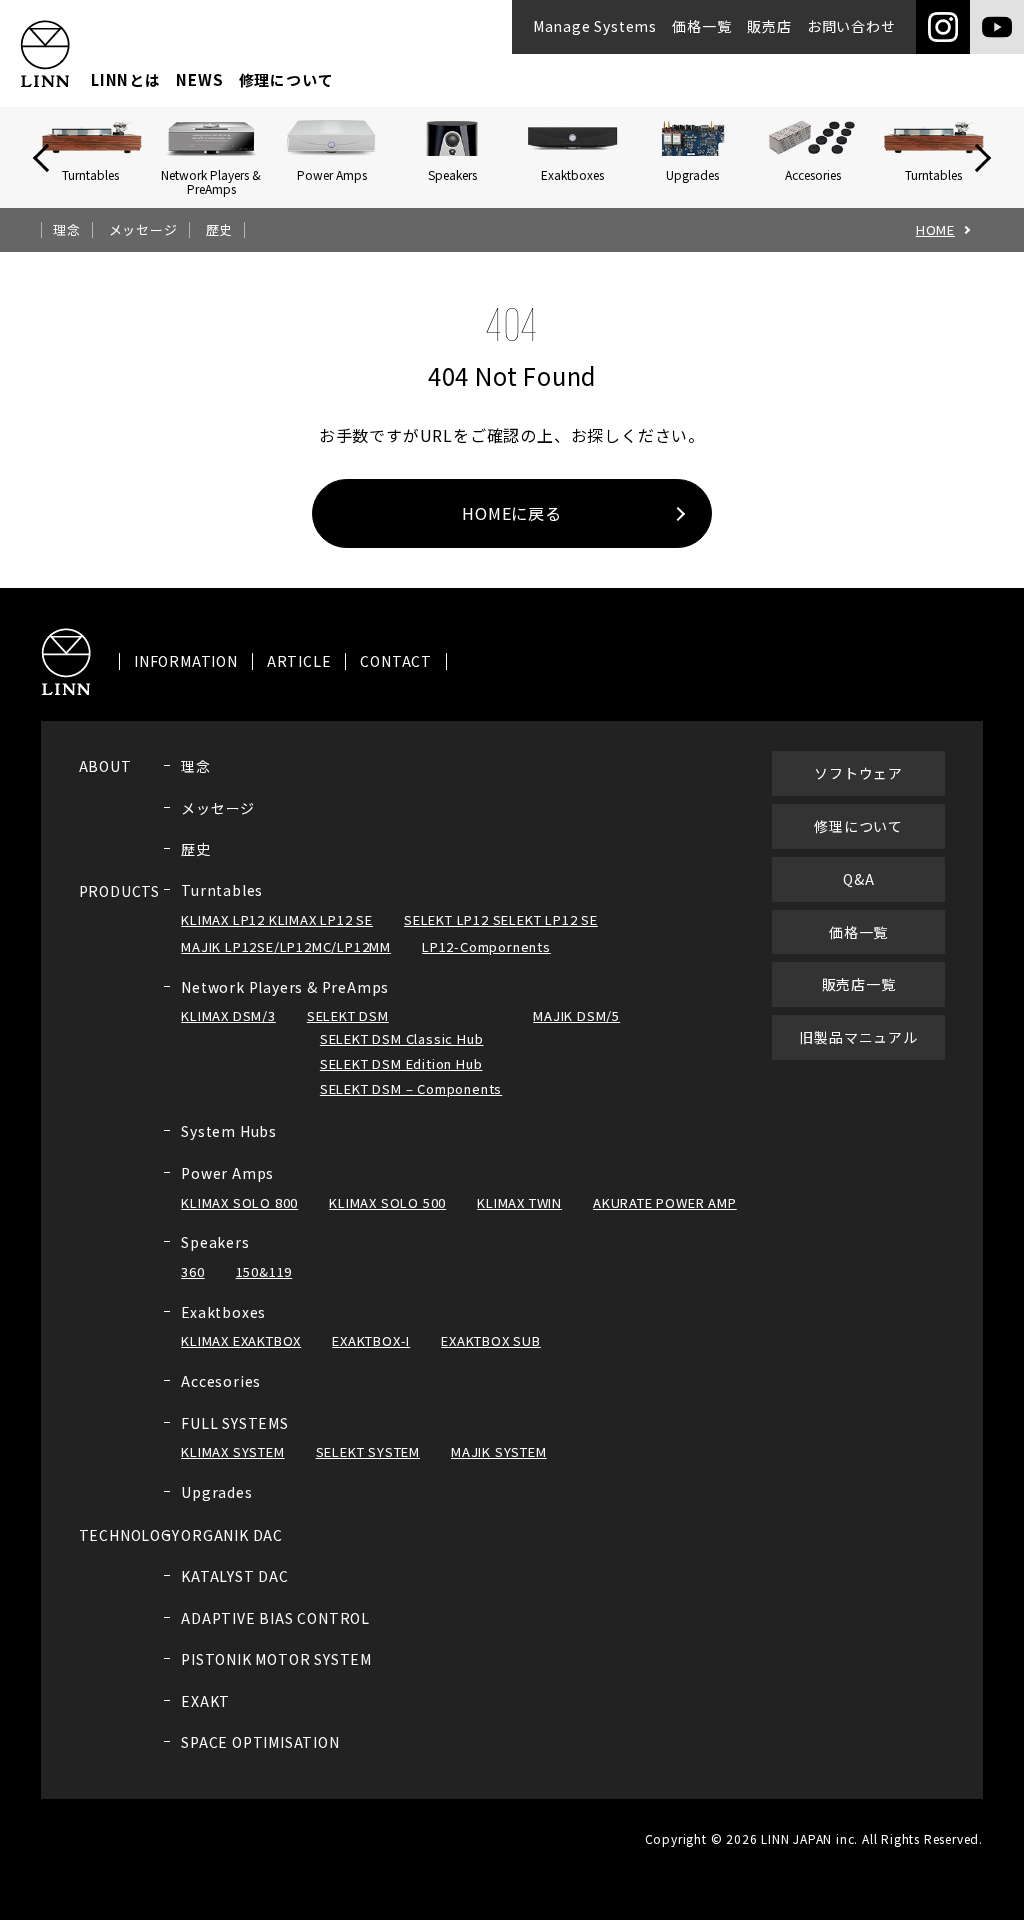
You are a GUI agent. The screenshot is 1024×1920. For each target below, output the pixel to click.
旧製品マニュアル (858, 1037)
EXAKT (205, 1701)
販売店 (769, 26)
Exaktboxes (223, 1312)
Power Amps (227, 1173)
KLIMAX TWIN (519, 1202)
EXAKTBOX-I (371, 1340)
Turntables (222, 890)
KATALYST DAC (235, 1576)
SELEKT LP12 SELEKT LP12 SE (501, 919)
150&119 (264, 1271)
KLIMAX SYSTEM (232, 1451)
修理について (286, 79)
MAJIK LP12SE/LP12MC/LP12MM (286, 946)
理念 (67, 230)
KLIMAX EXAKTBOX (241, 1340)
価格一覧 (701, 26)
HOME (935, 230)
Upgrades (216, 1492)
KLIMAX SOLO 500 (387, 1202)
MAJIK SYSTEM (499, 1451)
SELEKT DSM (348, 1015)
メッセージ (143, 230)
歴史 (220, 230)
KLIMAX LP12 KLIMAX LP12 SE (277, 919)
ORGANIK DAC (232, 1535)
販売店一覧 (859, 984)
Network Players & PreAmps (285, 987)
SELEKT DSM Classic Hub (402, 1038)
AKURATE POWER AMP (665, 1202)
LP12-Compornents (486, 946)
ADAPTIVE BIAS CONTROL (275, 1618)
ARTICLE (299, 661)
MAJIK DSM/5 (576, 1015)
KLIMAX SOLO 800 (239, 1202)
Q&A (858, 879)
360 (192, 1271)
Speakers (215, 1242)
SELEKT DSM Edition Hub (401, 1063)
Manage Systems (595, 26)
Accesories (221, 1381)
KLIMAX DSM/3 (228, 1015)
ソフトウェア (858, 773)
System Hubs (229, 1131)
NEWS (199, 79)
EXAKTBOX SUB (491, 1340)
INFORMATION (186, 661)
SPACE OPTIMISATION (260, 1742)
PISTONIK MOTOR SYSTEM (276, 1659)
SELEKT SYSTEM (368, 1451)
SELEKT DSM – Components (411, 1088)
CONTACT (396, 661)
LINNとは (126, 79)
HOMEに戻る (512, 513)
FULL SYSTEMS (235, 1423)
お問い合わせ (851, 26)
